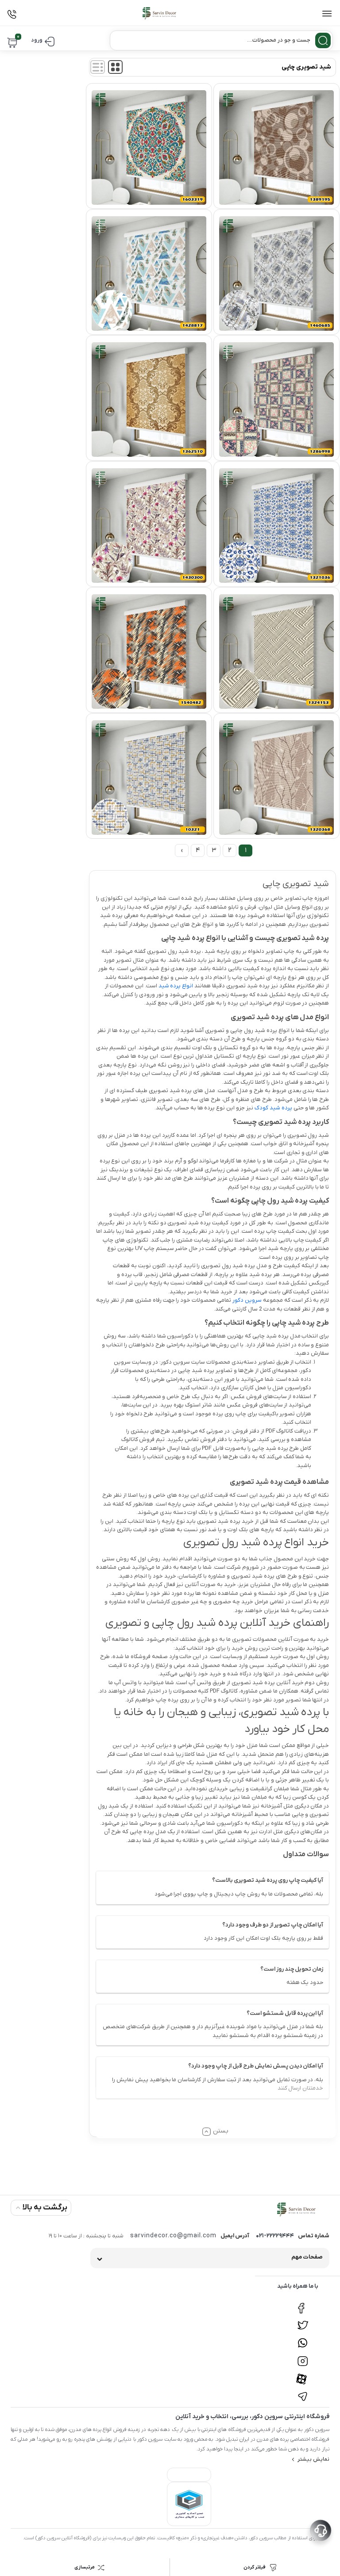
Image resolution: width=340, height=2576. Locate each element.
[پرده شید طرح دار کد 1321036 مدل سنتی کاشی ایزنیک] (276, 526)
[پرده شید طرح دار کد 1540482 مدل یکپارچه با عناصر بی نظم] (149, 652)
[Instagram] (303, 2356)
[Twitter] (303, 2321)
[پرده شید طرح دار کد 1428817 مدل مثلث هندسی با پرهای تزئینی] (149, 273)
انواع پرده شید (176, 986)
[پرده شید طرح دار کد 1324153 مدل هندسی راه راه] (276, 652)
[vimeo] (303, 2392)
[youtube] (303, 2374)
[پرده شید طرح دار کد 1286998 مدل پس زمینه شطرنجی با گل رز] (276, 399)
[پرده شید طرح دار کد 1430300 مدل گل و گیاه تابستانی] (149, 526)
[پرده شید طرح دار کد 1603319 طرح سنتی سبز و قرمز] (149, 147)
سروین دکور (247, 1300)
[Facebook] (303, 2303)
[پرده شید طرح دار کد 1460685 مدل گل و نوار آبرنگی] (276, 273)
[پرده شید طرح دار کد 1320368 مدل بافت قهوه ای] (276, 778)
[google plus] (303, 2339)
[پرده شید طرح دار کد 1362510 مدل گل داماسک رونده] (149, 399)
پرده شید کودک (273, 1108)
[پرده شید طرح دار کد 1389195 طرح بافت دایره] (276, 147)
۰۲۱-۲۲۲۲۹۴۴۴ (275, 2236)
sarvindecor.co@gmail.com (173, 2236)
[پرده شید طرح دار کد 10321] (149, 778)
